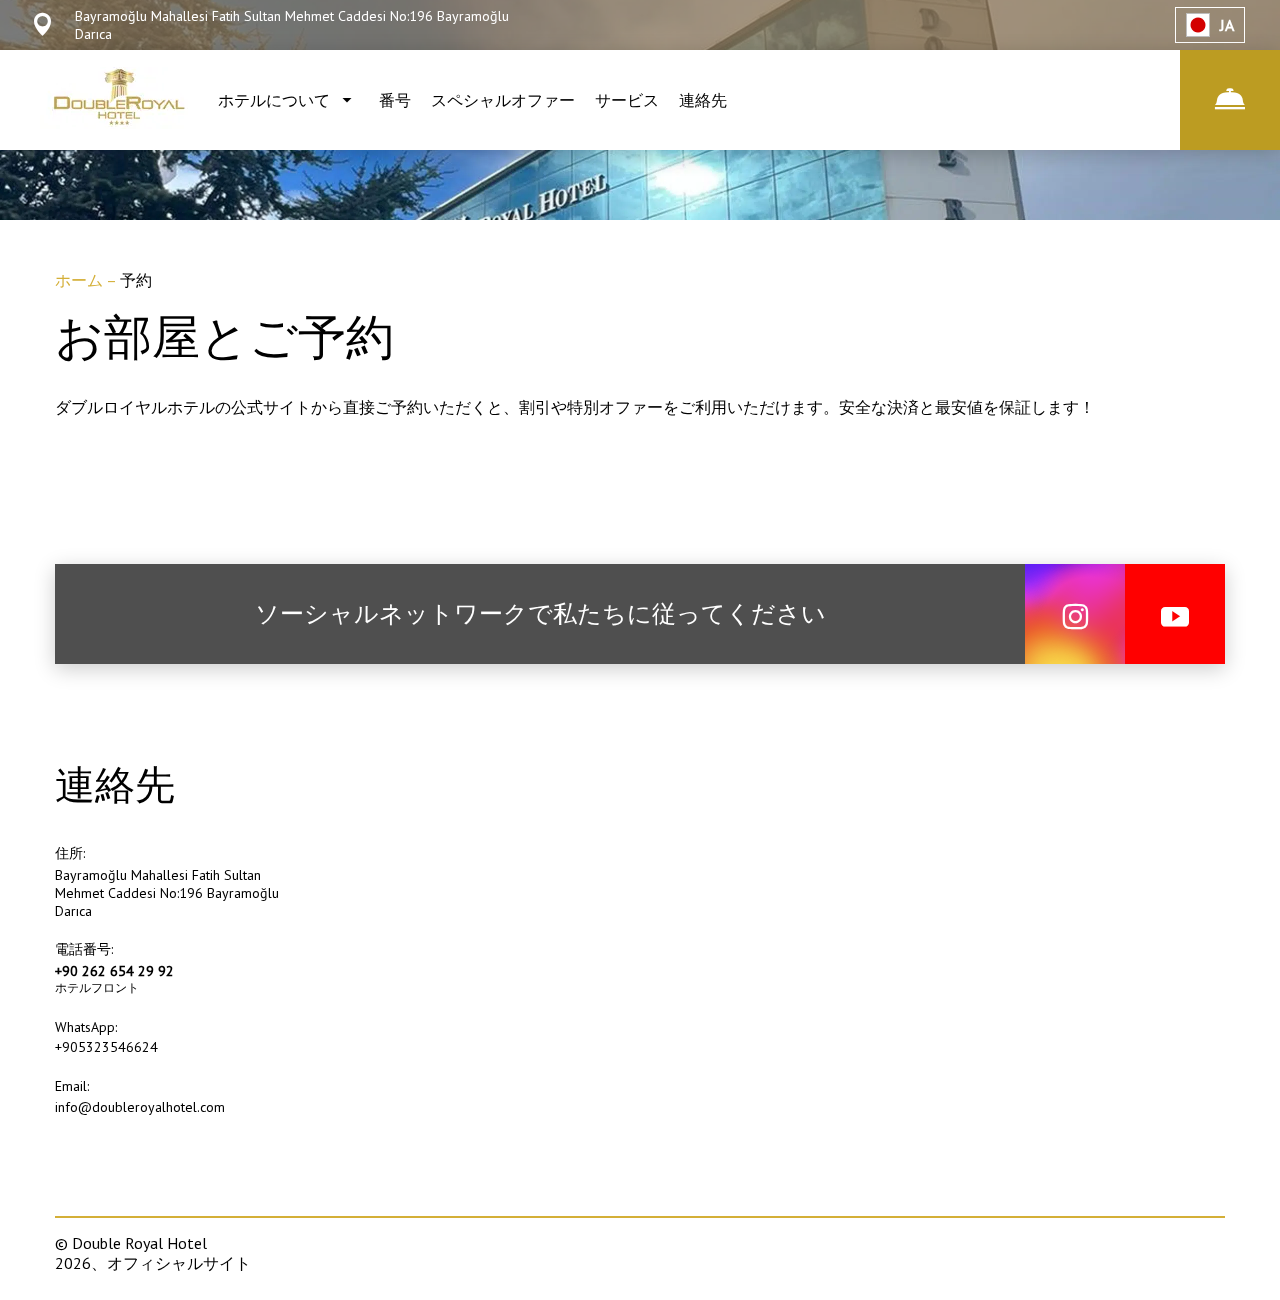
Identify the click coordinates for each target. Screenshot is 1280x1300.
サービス (627, 100)
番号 (395, 100)
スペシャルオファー (503, 100)
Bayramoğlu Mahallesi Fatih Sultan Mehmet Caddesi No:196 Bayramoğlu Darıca (167, 893)
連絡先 (703, 100)
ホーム (80, 280)
